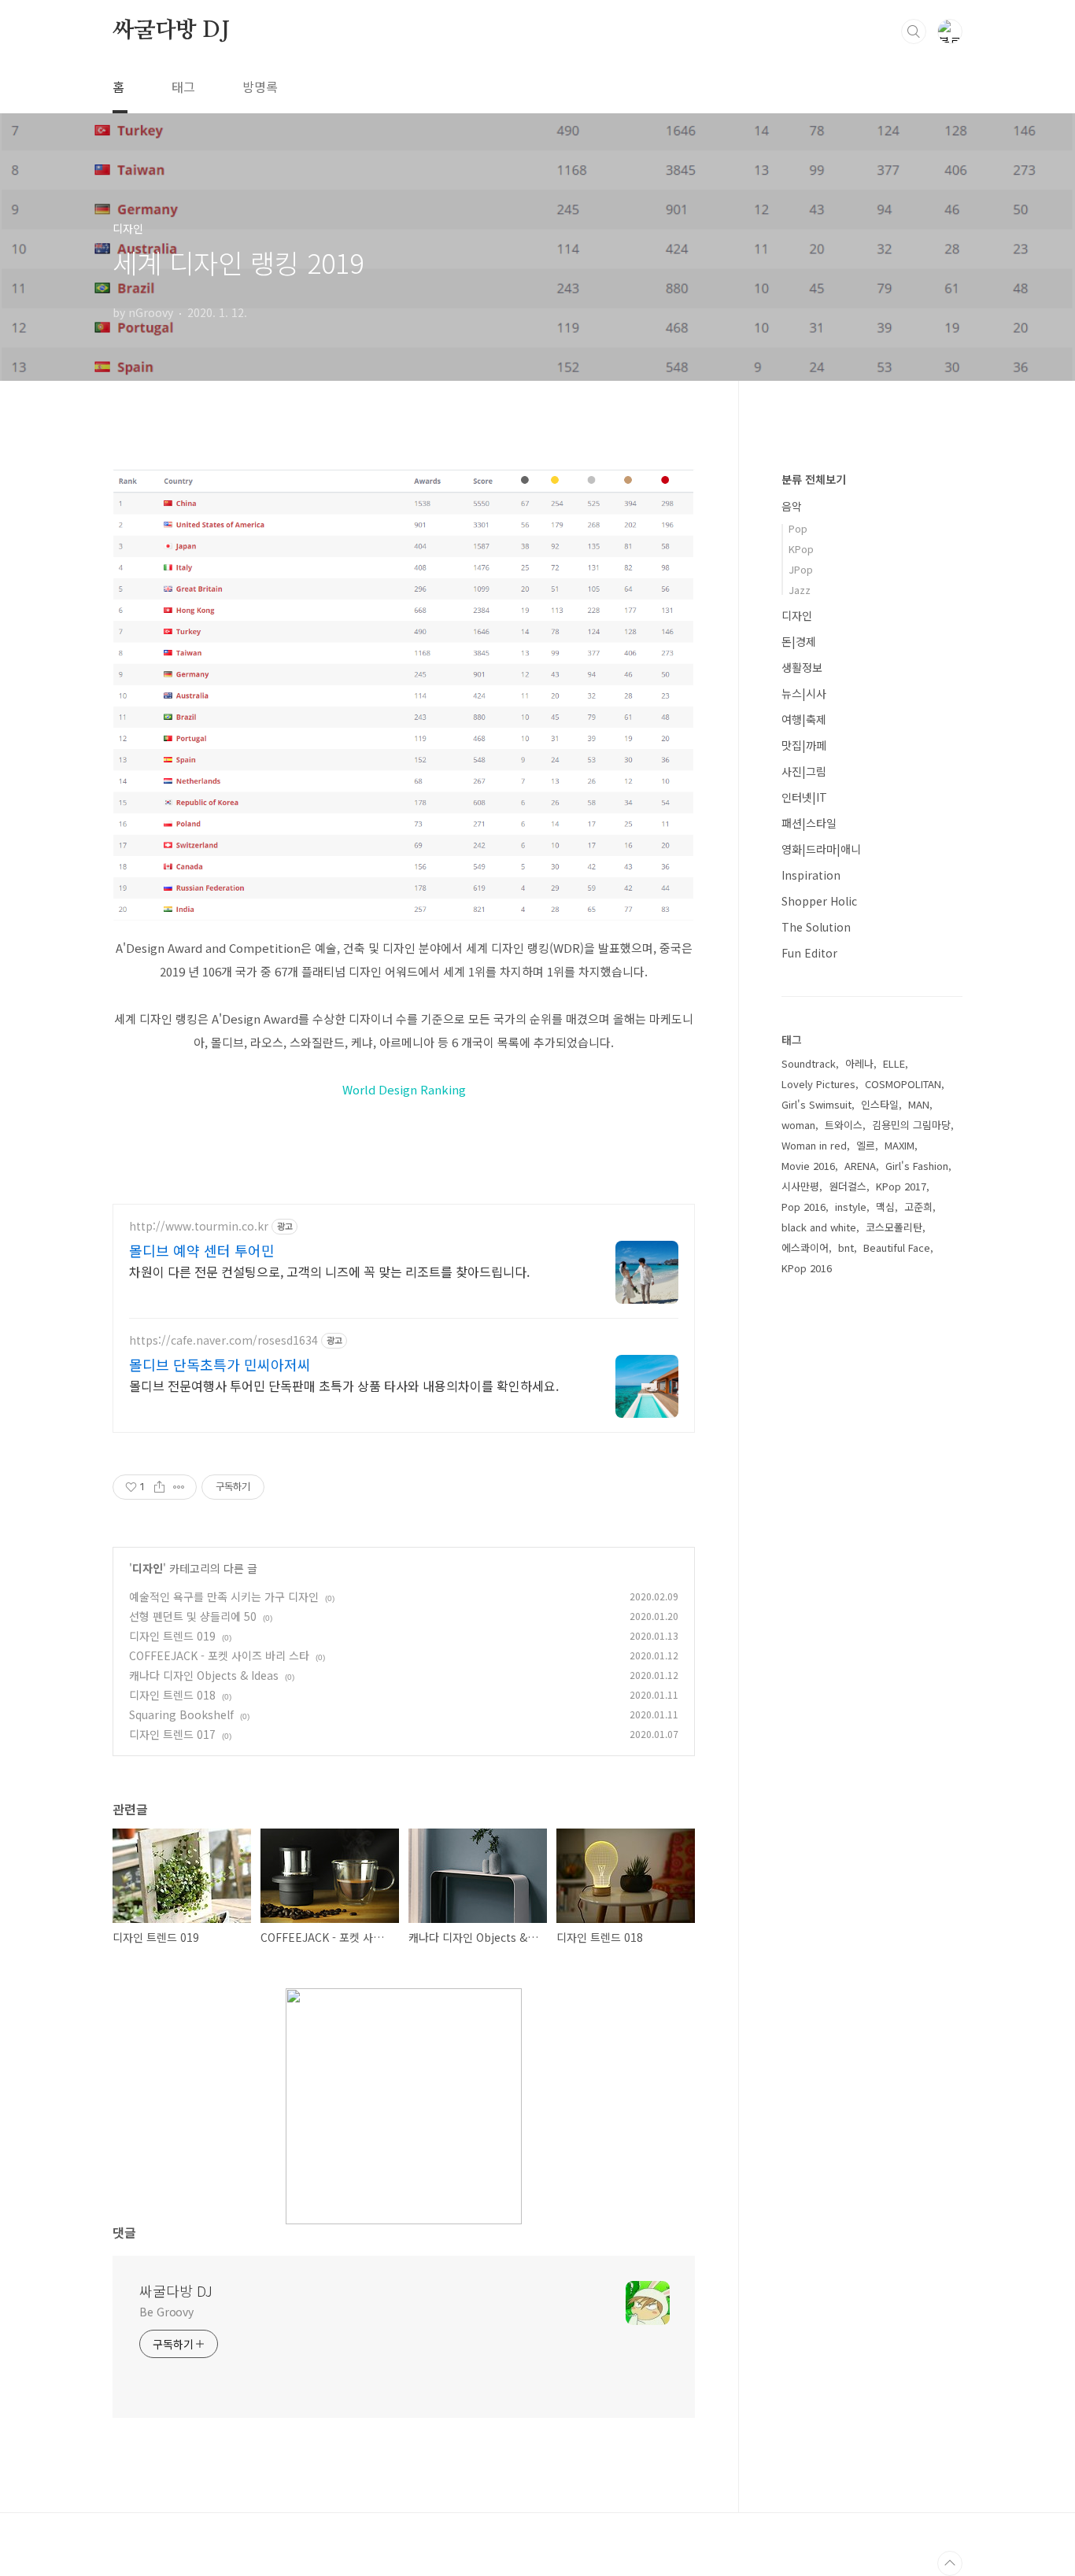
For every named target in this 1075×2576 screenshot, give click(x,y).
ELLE (894, 1063)
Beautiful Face (897, 1247)
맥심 (885, 1207)
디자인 (148, 1568)
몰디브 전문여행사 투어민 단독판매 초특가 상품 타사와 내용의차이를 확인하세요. (344, 1385)
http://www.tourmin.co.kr (199, 1226)
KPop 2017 (901, 1186)
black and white (819, 1227)
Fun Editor (809, 953)
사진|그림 (804, 771)
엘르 (866, 1145)
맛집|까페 (804, 745)
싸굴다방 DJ (171, 31)
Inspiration (811, 875)
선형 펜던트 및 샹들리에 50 (193, 1616)
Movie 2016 (808, 1166)
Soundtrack (809, 1063)
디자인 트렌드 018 (172, 1695)
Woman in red (814, 1145)
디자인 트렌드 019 (172, 1636)
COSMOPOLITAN (903, 1084)
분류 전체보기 (814, 479)
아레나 (859, 1063)
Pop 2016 (803, 1207)
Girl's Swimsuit (816, 1104)
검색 (914, 31)
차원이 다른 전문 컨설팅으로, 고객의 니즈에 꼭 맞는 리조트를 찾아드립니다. (329, 1271)
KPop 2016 (807, 1268)
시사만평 (800, 1186)
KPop (801, 549)
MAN (919, 1104)
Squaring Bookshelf (181, 1714)
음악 (792, 506)
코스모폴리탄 (894, 1227)
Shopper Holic (819, 901)
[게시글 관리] (179, 1487)
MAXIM (900, 1145)
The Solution (816, 927)
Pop (798, 528)
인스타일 (880, 1104)
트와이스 (844, 1125)
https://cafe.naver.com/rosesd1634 (223, 1340)
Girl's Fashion (917, 1166)
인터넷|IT (804, 797)
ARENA (860, 1166)
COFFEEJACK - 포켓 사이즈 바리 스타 (219, 1655)
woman (798, 1125)
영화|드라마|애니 (821, 849)
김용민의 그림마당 (911, 1125)
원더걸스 (848, 1186)
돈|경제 (799, 641)
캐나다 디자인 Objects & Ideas (204, 1675)
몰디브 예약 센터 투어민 (202, 1250)
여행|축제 (804, 719)
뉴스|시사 (804, 693)
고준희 (918, 1207)
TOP (950, 2563)
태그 (183, 87)
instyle (851, 1207)
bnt (846, 1247)
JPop (801, 569)
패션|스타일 (809, 823)
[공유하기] (159, 1487)
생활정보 (802, 667)
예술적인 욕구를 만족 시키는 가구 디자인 (224, 1596)
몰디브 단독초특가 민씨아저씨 (220, 1364)
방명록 (260, 87)
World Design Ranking (404, 1089)
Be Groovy (166, 2312)
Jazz (800, 590)
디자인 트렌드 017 (172, 1734)
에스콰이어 (805, 1247)
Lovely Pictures (818, 1084)
